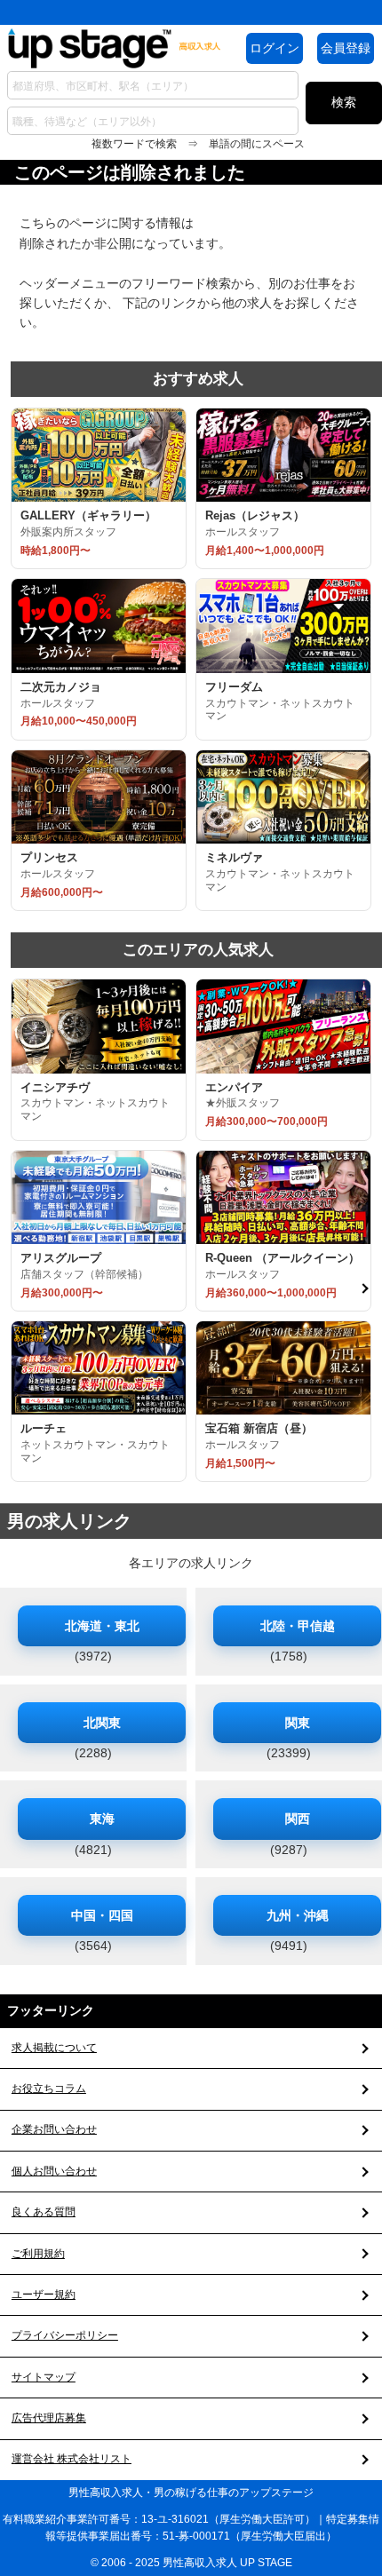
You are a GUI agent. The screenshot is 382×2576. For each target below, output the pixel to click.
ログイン (275, 48)
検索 (344, 102)
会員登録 (346, 48)
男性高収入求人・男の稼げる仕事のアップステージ (191, 2493)
